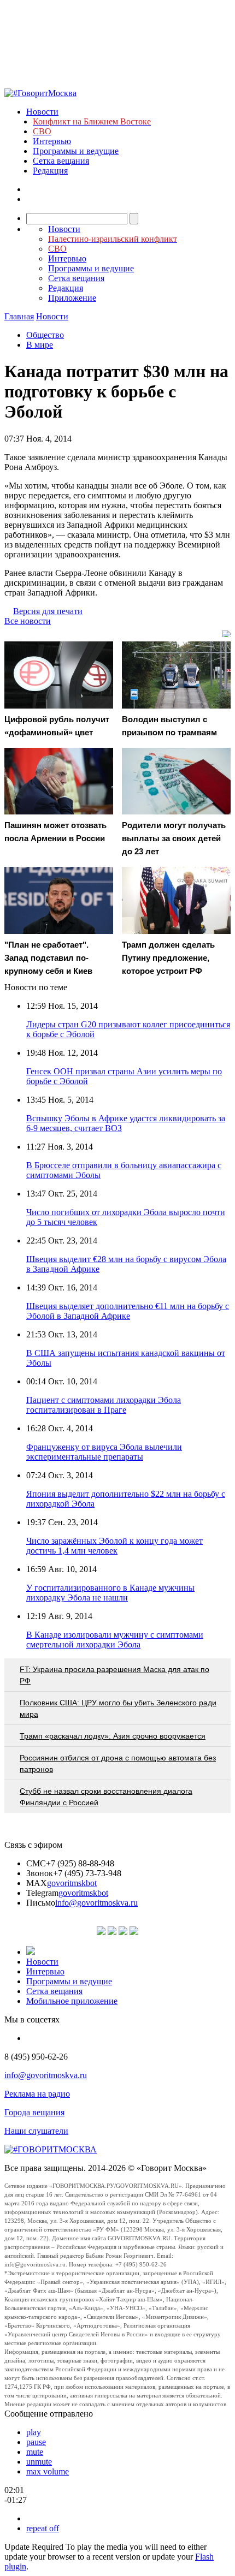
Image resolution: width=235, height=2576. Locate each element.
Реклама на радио (37, 2094)
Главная (19, 316)
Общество (45, 335)
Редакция (50, 171)
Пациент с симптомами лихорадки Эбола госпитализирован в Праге (104, 1405)
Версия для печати (48, 611)
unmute (39, 2462)
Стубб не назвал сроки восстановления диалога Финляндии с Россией (106, 1797)
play (34, 2432)
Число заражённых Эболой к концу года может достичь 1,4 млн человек (114, 1546)
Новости (42, 112)
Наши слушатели (36, 2131)
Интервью (52, 141)
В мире (40, 345)
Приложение (72, 298)
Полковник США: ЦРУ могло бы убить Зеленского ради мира (118, 1708)
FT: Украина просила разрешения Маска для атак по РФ (114, 1675)
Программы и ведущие (76, 151)
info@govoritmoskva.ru (96, 1903)
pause (36, 2442)
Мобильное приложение (72, 2001)
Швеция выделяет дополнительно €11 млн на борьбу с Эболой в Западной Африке (128, 1311)
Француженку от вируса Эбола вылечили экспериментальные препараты (104, 1452)
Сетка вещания (61, 161)
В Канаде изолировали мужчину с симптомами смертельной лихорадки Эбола (115, 1640)
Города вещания (34, 2112)
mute (35, 2452)
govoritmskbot (72, 1883)
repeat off (43, 2528)
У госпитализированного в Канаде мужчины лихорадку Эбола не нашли (110, 1593)
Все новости (28, 621)
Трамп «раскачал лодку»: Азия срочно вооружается (113, 1736)
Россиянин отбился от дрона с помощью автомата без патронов (118, 1763)
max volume (48, 2471)
